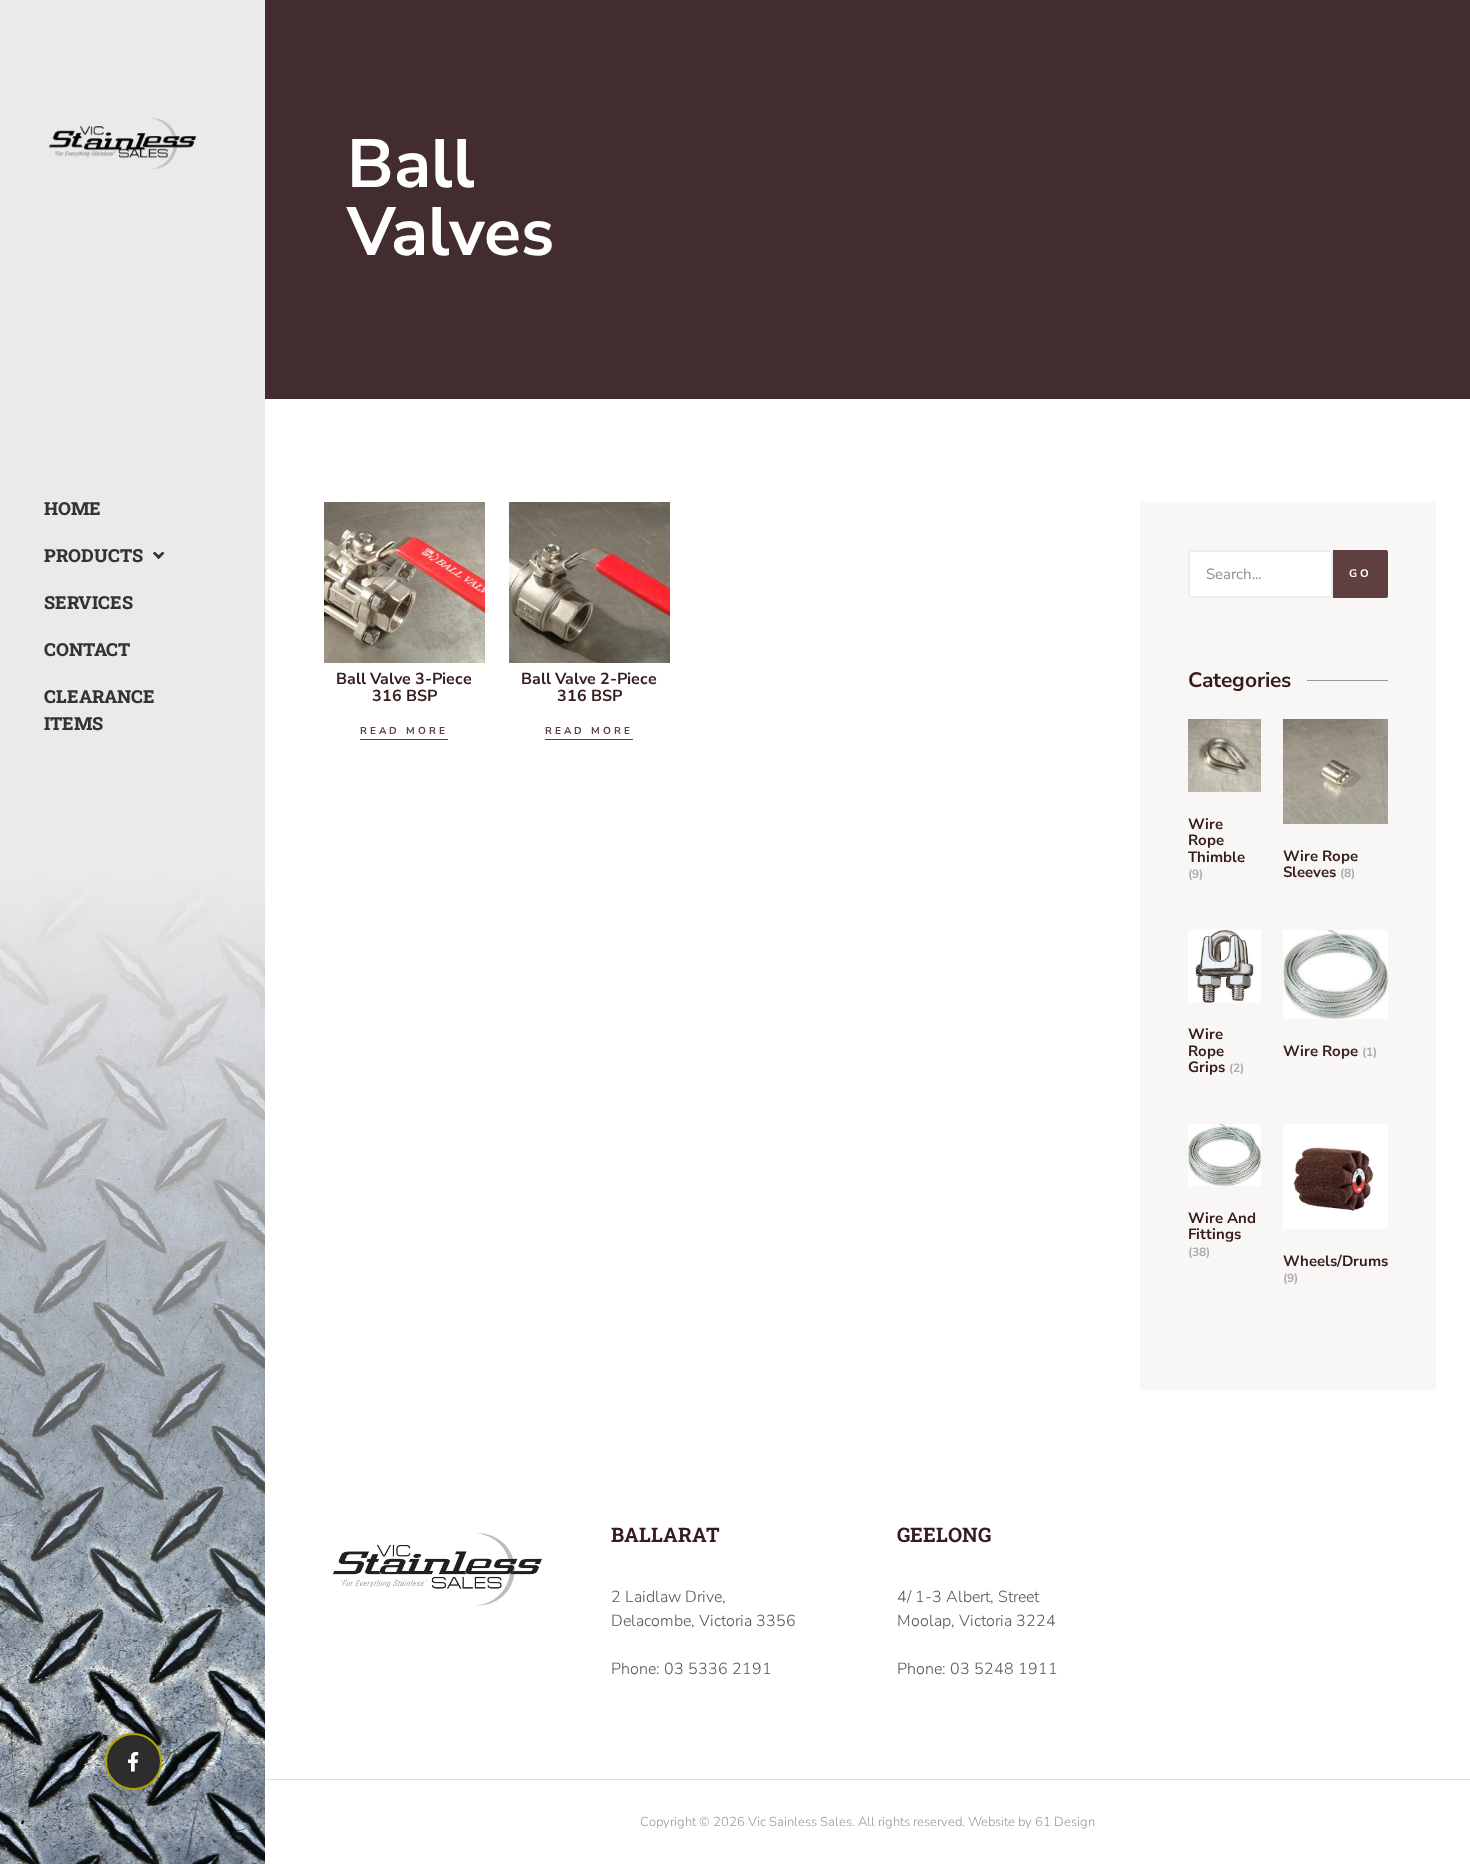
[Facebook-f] (133, 1761)
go (1360, 573)
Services (88, 602)
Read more (404, 731)
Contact (87, 649)
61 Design (1065, 1822)
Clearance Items (88, 709)
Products (88, 555)
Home (72, 508)
